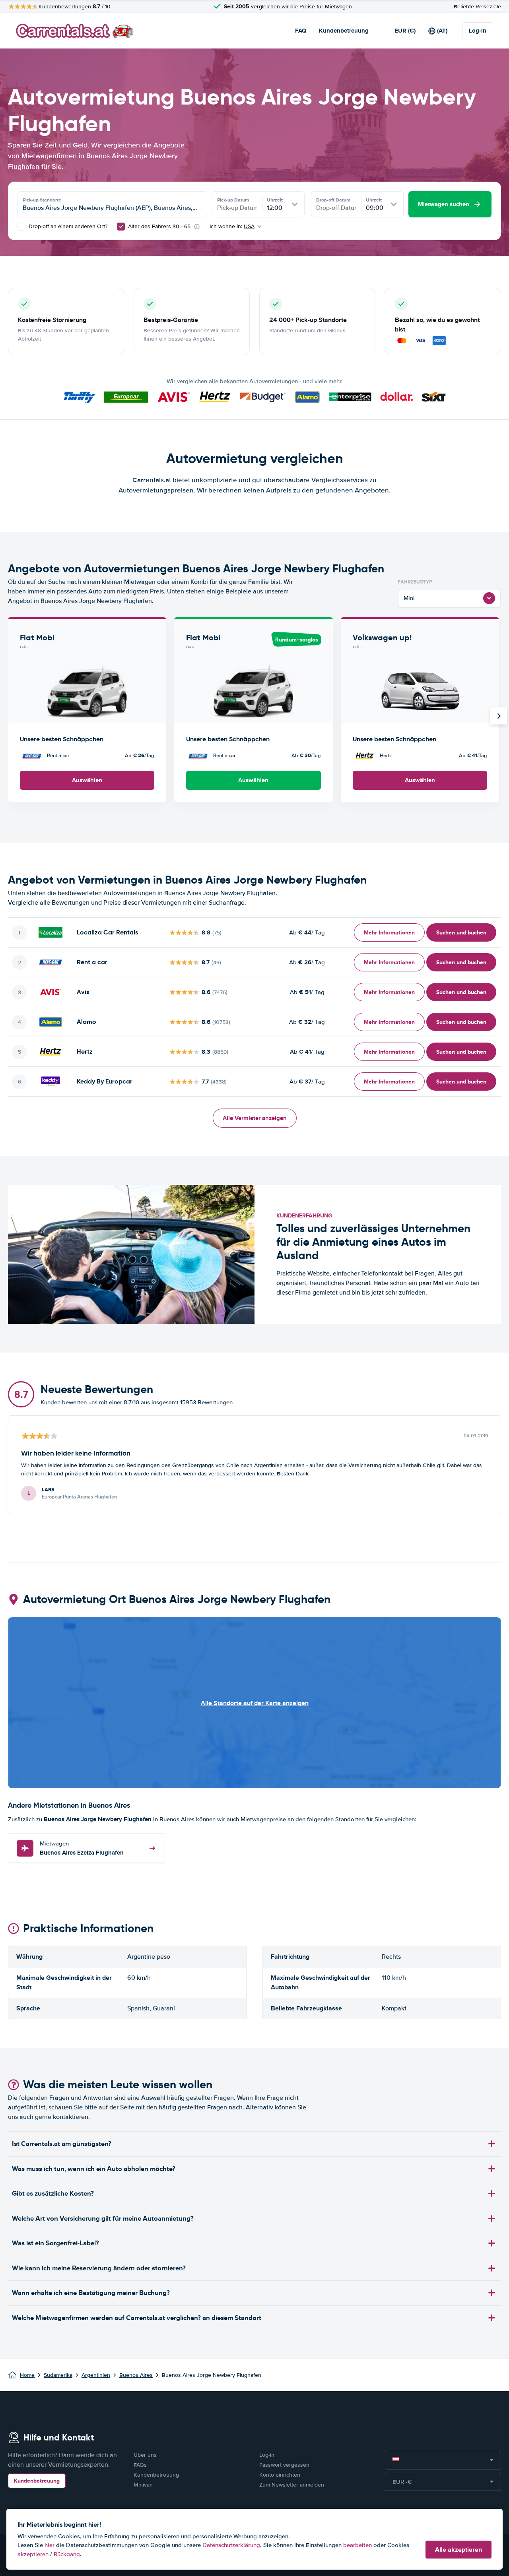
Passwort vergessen (284, 2465)
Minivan (143, 2485)
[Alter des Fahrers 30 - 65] (121, 227)
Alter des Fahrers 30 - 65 (159, 226)
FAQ (301, 31)
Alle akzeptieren (458, 2550)
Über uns (145, 2455)
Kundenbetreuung (344, 31)
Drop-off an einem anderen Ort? (67, 226)
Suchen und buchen (461, 932)
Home (27, 2375)
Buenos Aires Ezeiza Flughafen (82, 1848)
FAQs (140, 2465)
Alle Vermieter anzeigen (255, 1118)
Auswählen (87, 780)
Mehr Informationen (389, 932)
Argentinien (96, 2375)
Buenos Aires (136, 2375)
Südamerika (58, 2375)
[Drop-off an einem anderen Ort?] (21, 227)
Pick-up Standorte (42, 200)
